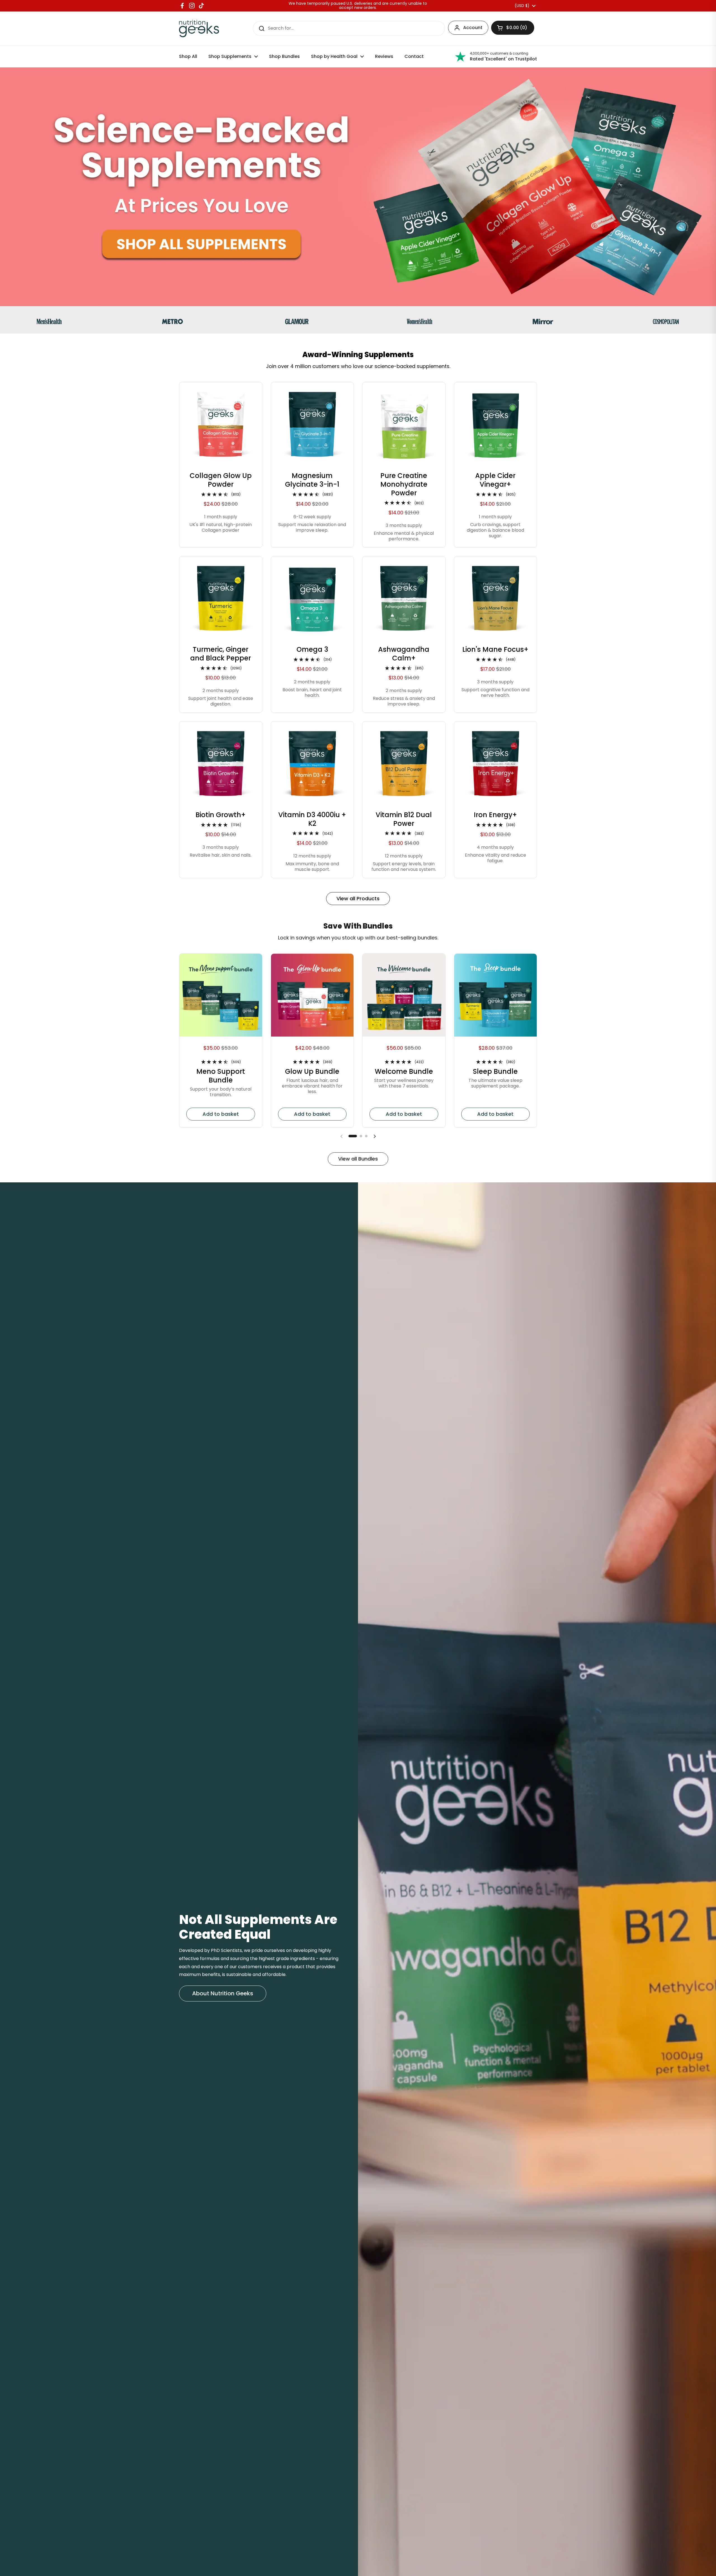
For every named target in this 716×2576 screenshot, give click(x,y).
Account (473, 28)
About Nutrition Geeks (223, 1993)
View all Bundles (358, 1159)
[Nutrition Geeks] (199, 29)
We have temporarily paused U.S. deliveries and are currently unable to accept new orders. (358, 6)
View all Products (358, 898)
